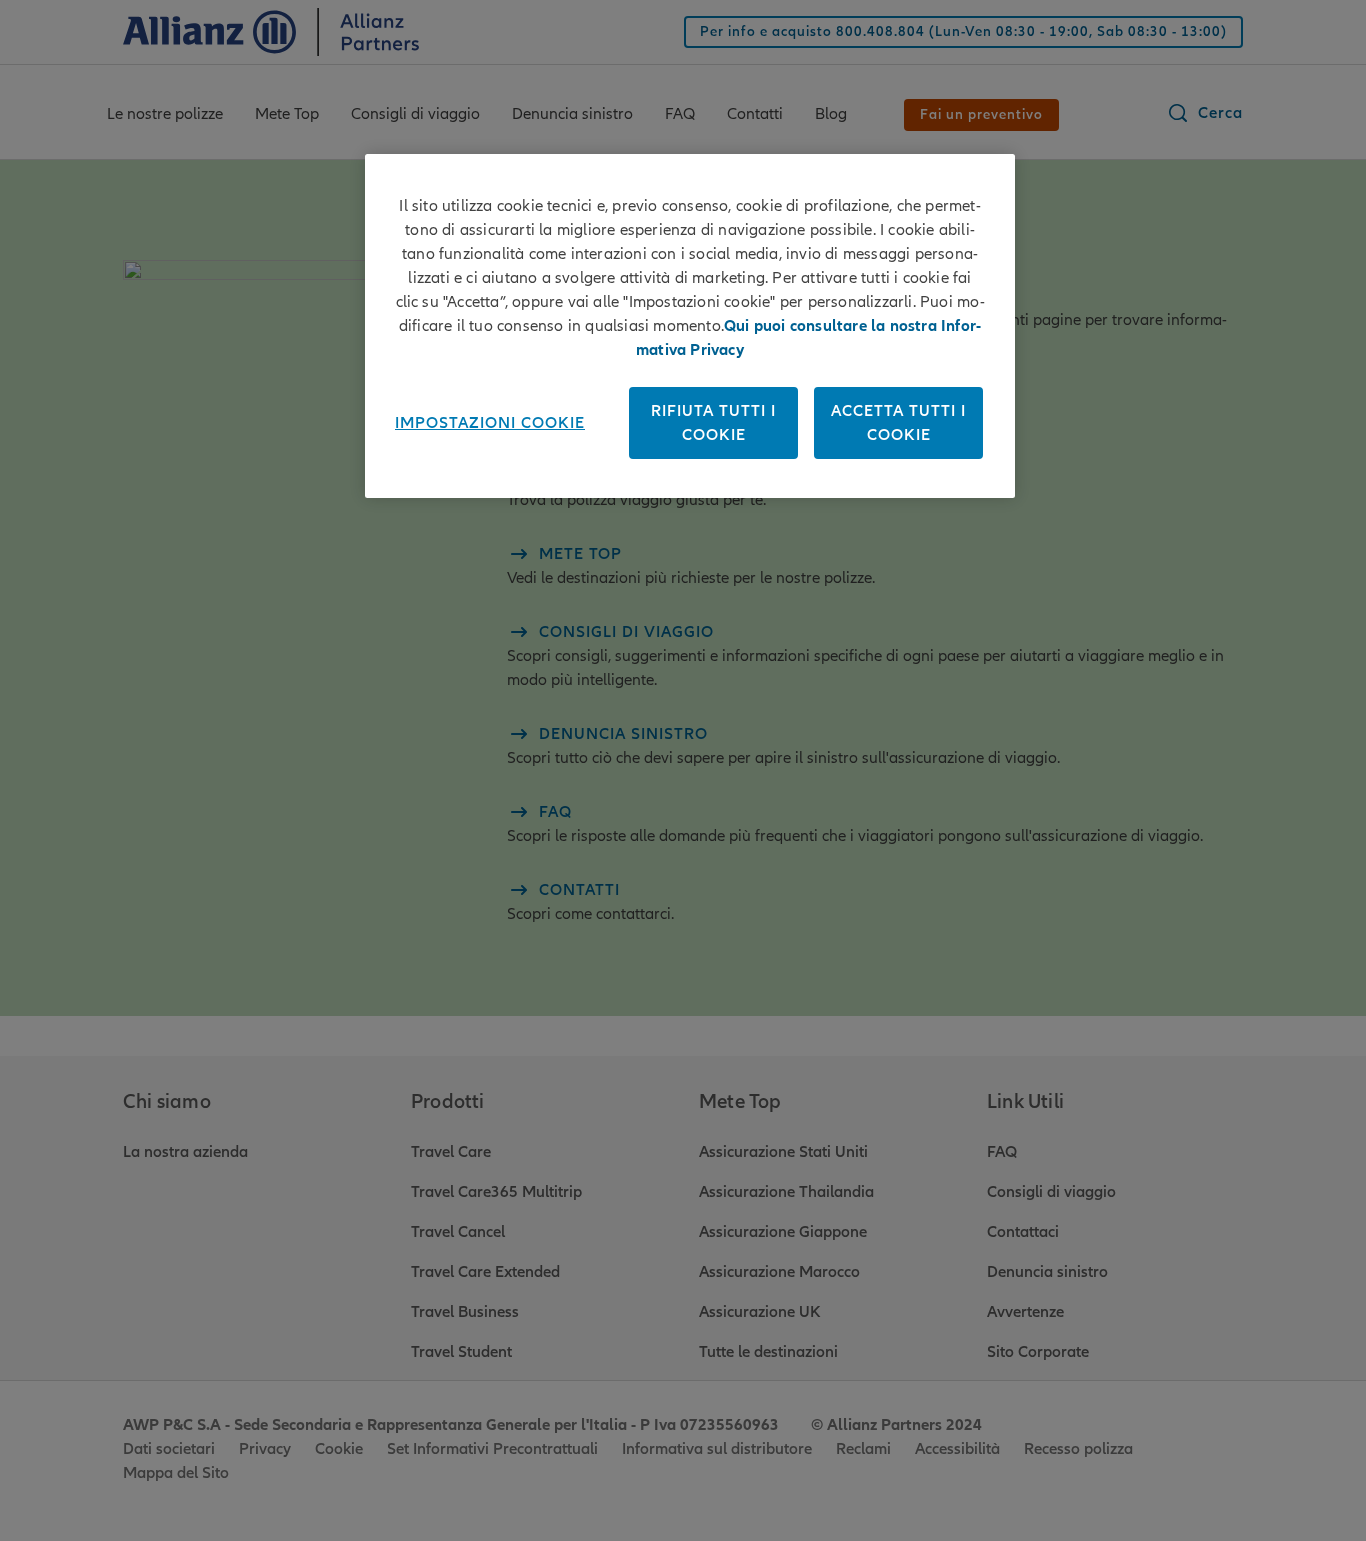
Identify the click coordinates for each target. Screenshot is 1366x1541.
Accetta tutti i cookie (898, 423)
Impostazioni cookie (490, 423)
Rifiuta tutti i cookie (713, 423)
